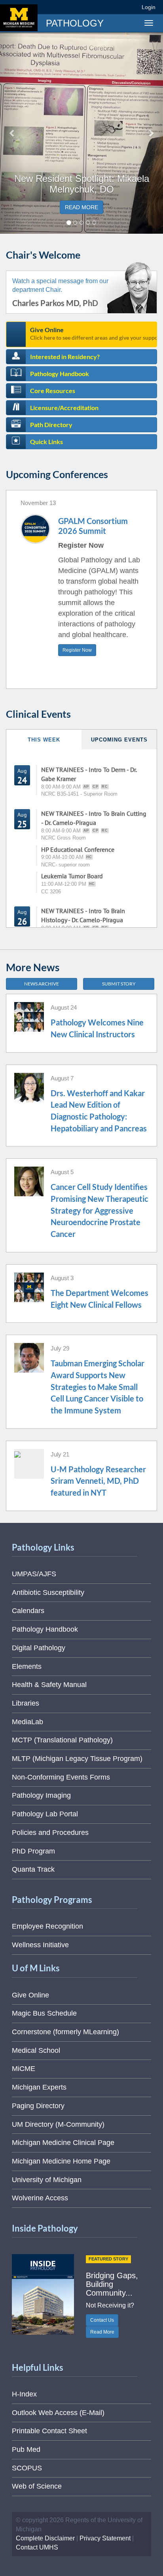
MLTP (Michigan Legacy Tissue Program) (77, 1759)
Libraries (26, 1703)
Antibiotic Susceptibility (48, 1593)
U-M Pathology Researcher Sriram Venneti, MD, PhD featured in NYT (98, 1481)
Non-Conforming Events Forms (61, 1777)
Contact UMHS (37, 2547)
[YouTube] (117, 7)
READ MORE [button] (81, 207)
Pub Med (26, 2449)
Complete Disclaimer (45, 2538)
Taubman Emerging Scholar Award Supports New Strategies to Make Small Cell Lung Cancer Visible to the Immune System (98, 1387)
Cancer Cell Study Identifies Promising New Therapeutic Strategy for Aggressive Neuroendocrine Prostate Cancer (100, 1210)
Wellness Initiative (40, 1945)
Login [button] (150, 7)
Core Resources (53, 391)
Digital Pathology (39, 1648)
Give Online (94, 333)
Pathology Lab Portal (45, 1814)
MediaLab (27, 1722)
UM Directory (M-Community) (58, 2124)
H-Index (24, 2394)
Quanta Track (33, 1869)
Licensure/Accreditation (64, 408)
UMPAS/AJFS (34, 1574)
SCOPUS (27, 2468)
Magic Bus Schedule (44, 2013)
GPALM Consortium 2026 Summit (93, 526)
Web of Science (37, 2486)
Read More (102, 2332)
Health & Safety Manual (49, 1685)
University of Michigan (47, 2180)
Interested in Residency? (65, 357)
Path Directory (51, 425)
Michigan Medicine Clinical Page (63, 2143)
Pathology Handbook (60, 374)
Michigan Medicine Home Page (61, 2161)
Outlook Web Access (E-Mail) (58, 2413)
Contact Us (102, 2320)
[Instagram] (103, 7)
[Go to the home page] (19, 18)
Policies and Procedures (50, 1833)
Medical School (36, 2050)
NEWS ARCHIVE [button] (42, 984)
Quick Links (46, 442)
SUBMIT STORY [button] (119, 984)
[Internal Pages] (130, 7)
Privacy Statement (105, 2538)
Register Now (77, 650)
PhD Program (33, 1851)
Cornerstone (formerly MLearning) (65, 2032)
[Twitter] (88, 7)
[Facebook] (74, 7)
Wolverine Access (40, 2198)
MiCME (24, 2069)
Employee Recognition (47, 1926)
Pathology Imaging (41, 1795)
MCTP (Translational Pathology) (62, 1740)
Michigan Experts (39, 2087)
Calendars (28, 1611)
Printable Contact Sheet (49, 2431)
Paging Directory (38, 2106)
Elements (27, 1666)
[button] (12, 133)
